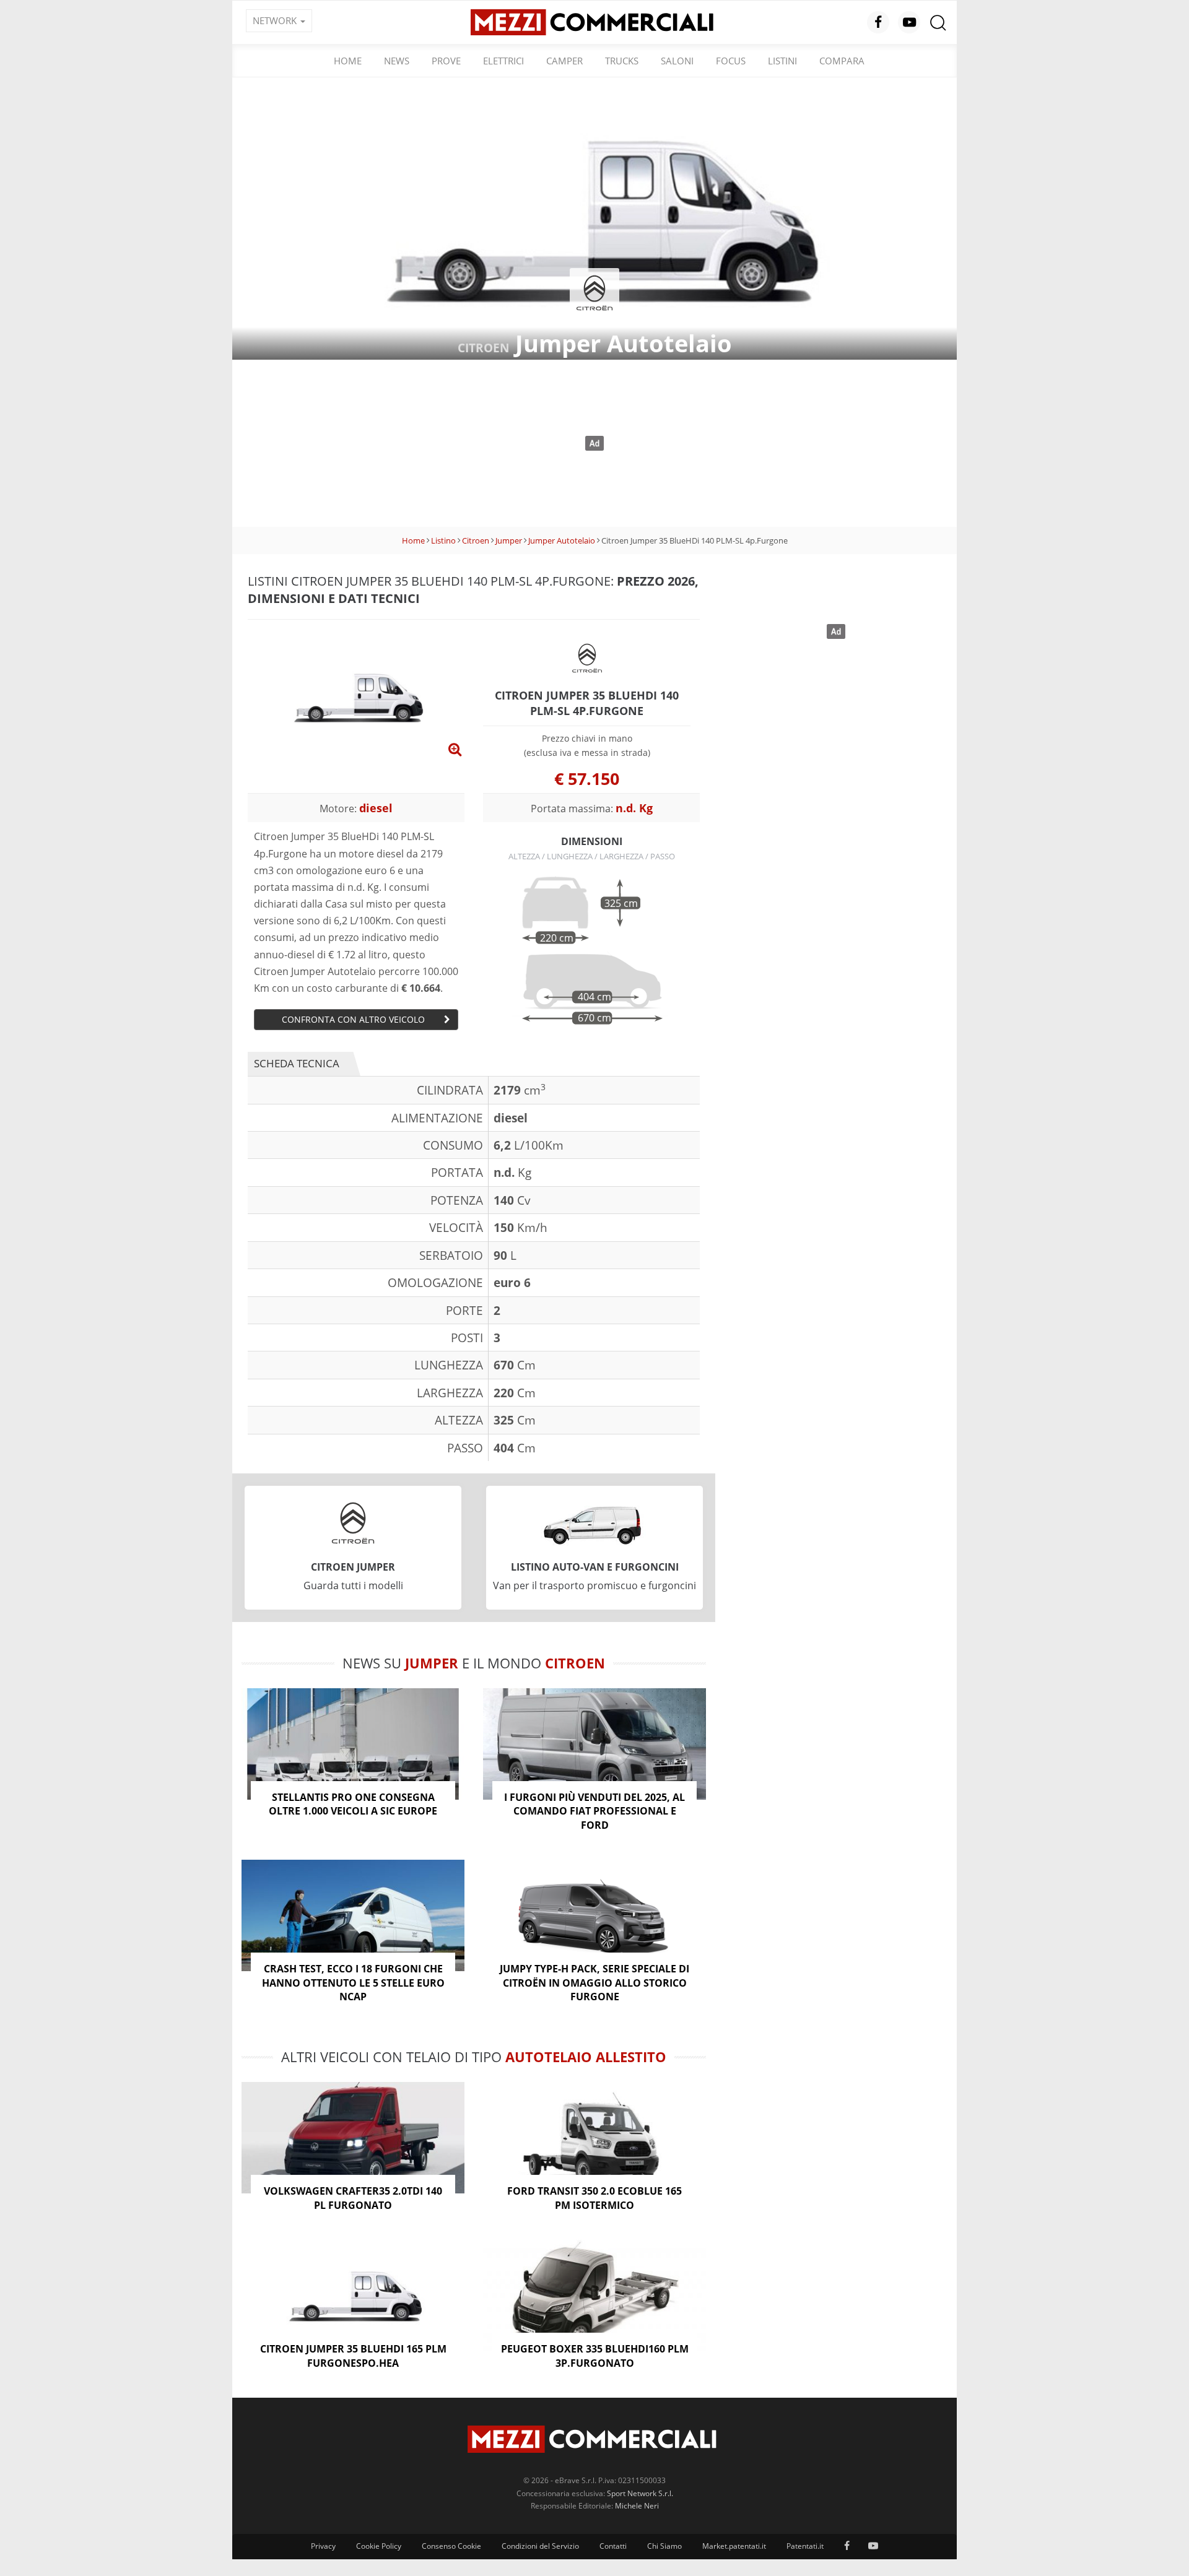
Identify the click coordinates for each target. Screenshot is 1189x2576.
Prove (446, 61)
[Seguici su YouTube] (909, 22)
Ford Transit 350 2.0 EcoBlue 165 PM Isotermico (594, 2198)
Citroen (476, 540)
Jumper (509, 540)
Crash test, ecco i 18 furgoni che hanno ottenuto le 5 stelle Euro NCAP (353, 1983)
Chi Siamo (664, 2546)
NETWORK (276, 20)
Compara (842, 61)
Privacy (323, 2546)
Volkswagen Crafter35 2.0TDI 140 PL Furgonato (353, 2198)
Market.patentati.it (734, 2546)
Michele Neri (637, 2506)
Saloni (677, 61)
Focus (731, 61)
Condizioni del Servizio (540, 2546)
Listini (782, 61)
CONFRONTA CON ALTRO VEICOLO (353, 1019)
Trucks (622, 61)
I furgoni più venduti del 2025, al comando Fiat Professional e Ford (594, 1811)
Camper (564, 61)
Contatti (613, 2546)
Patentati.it (805, 2546)
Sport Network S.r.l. (640, 2493)
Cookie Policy (379, 2546)
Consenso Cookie (451, 2546)
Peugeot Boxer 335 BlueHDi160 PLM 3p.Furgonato (595, 2356)
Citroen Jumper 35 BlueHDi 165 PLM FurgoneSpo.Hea (353, 2356)
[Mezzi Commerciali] (594, 21)
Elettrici (503, 61)
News (397, 61)
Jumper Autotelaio (562, 540)
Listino (443, 540)
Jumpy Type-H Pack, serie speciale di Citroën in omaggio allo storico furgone (594, 1983)
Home (348, 61)
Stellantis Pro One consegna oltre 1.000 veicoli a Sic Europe (353, 1804)
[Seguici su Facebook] (878, 22)
